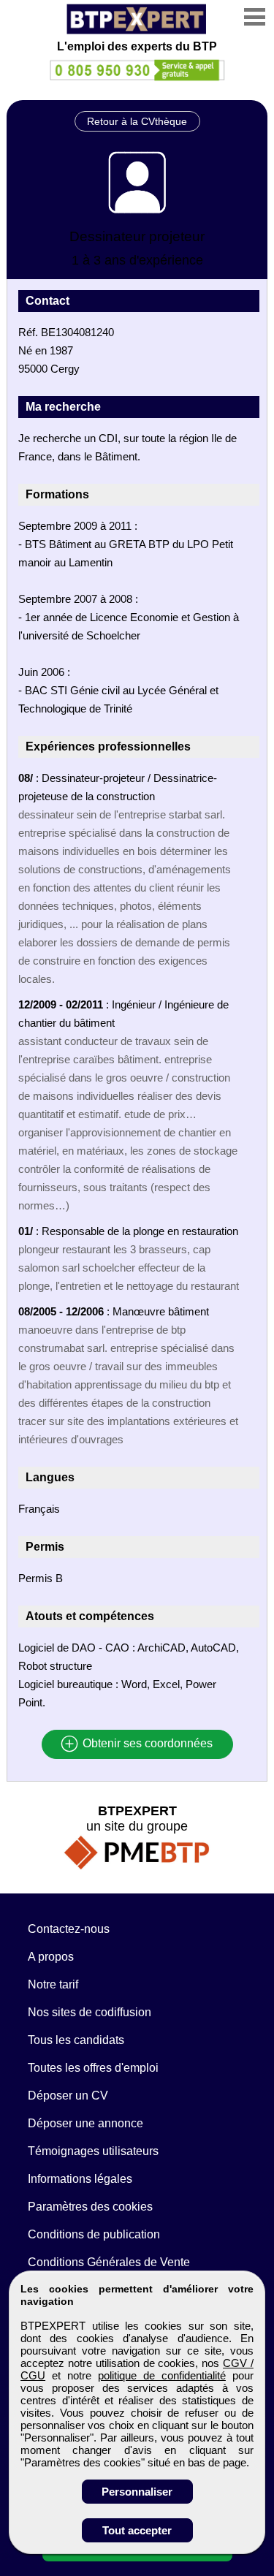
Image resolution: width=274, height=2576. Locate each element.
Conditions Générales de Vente (109, 2262)
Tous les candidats (76, 2040)
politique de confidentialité (162, 2375)
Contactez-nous (69, 1929)
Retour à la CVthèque (137, 121)
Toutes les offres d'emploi (93, 2068)
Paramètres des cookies (90, 2207)
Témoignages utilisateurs (93, 2151)
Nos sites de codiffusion (90, 2012)
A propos (51, 1957)
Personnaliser (137, 2492)
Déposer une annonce (85, 2123)
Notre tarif (53, 1984)
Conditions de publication (94, 2234)
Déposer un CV (68, 2096)
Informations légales (80, 2179)
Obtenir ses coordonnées (146, 1744)
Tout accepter (137, 2530)
